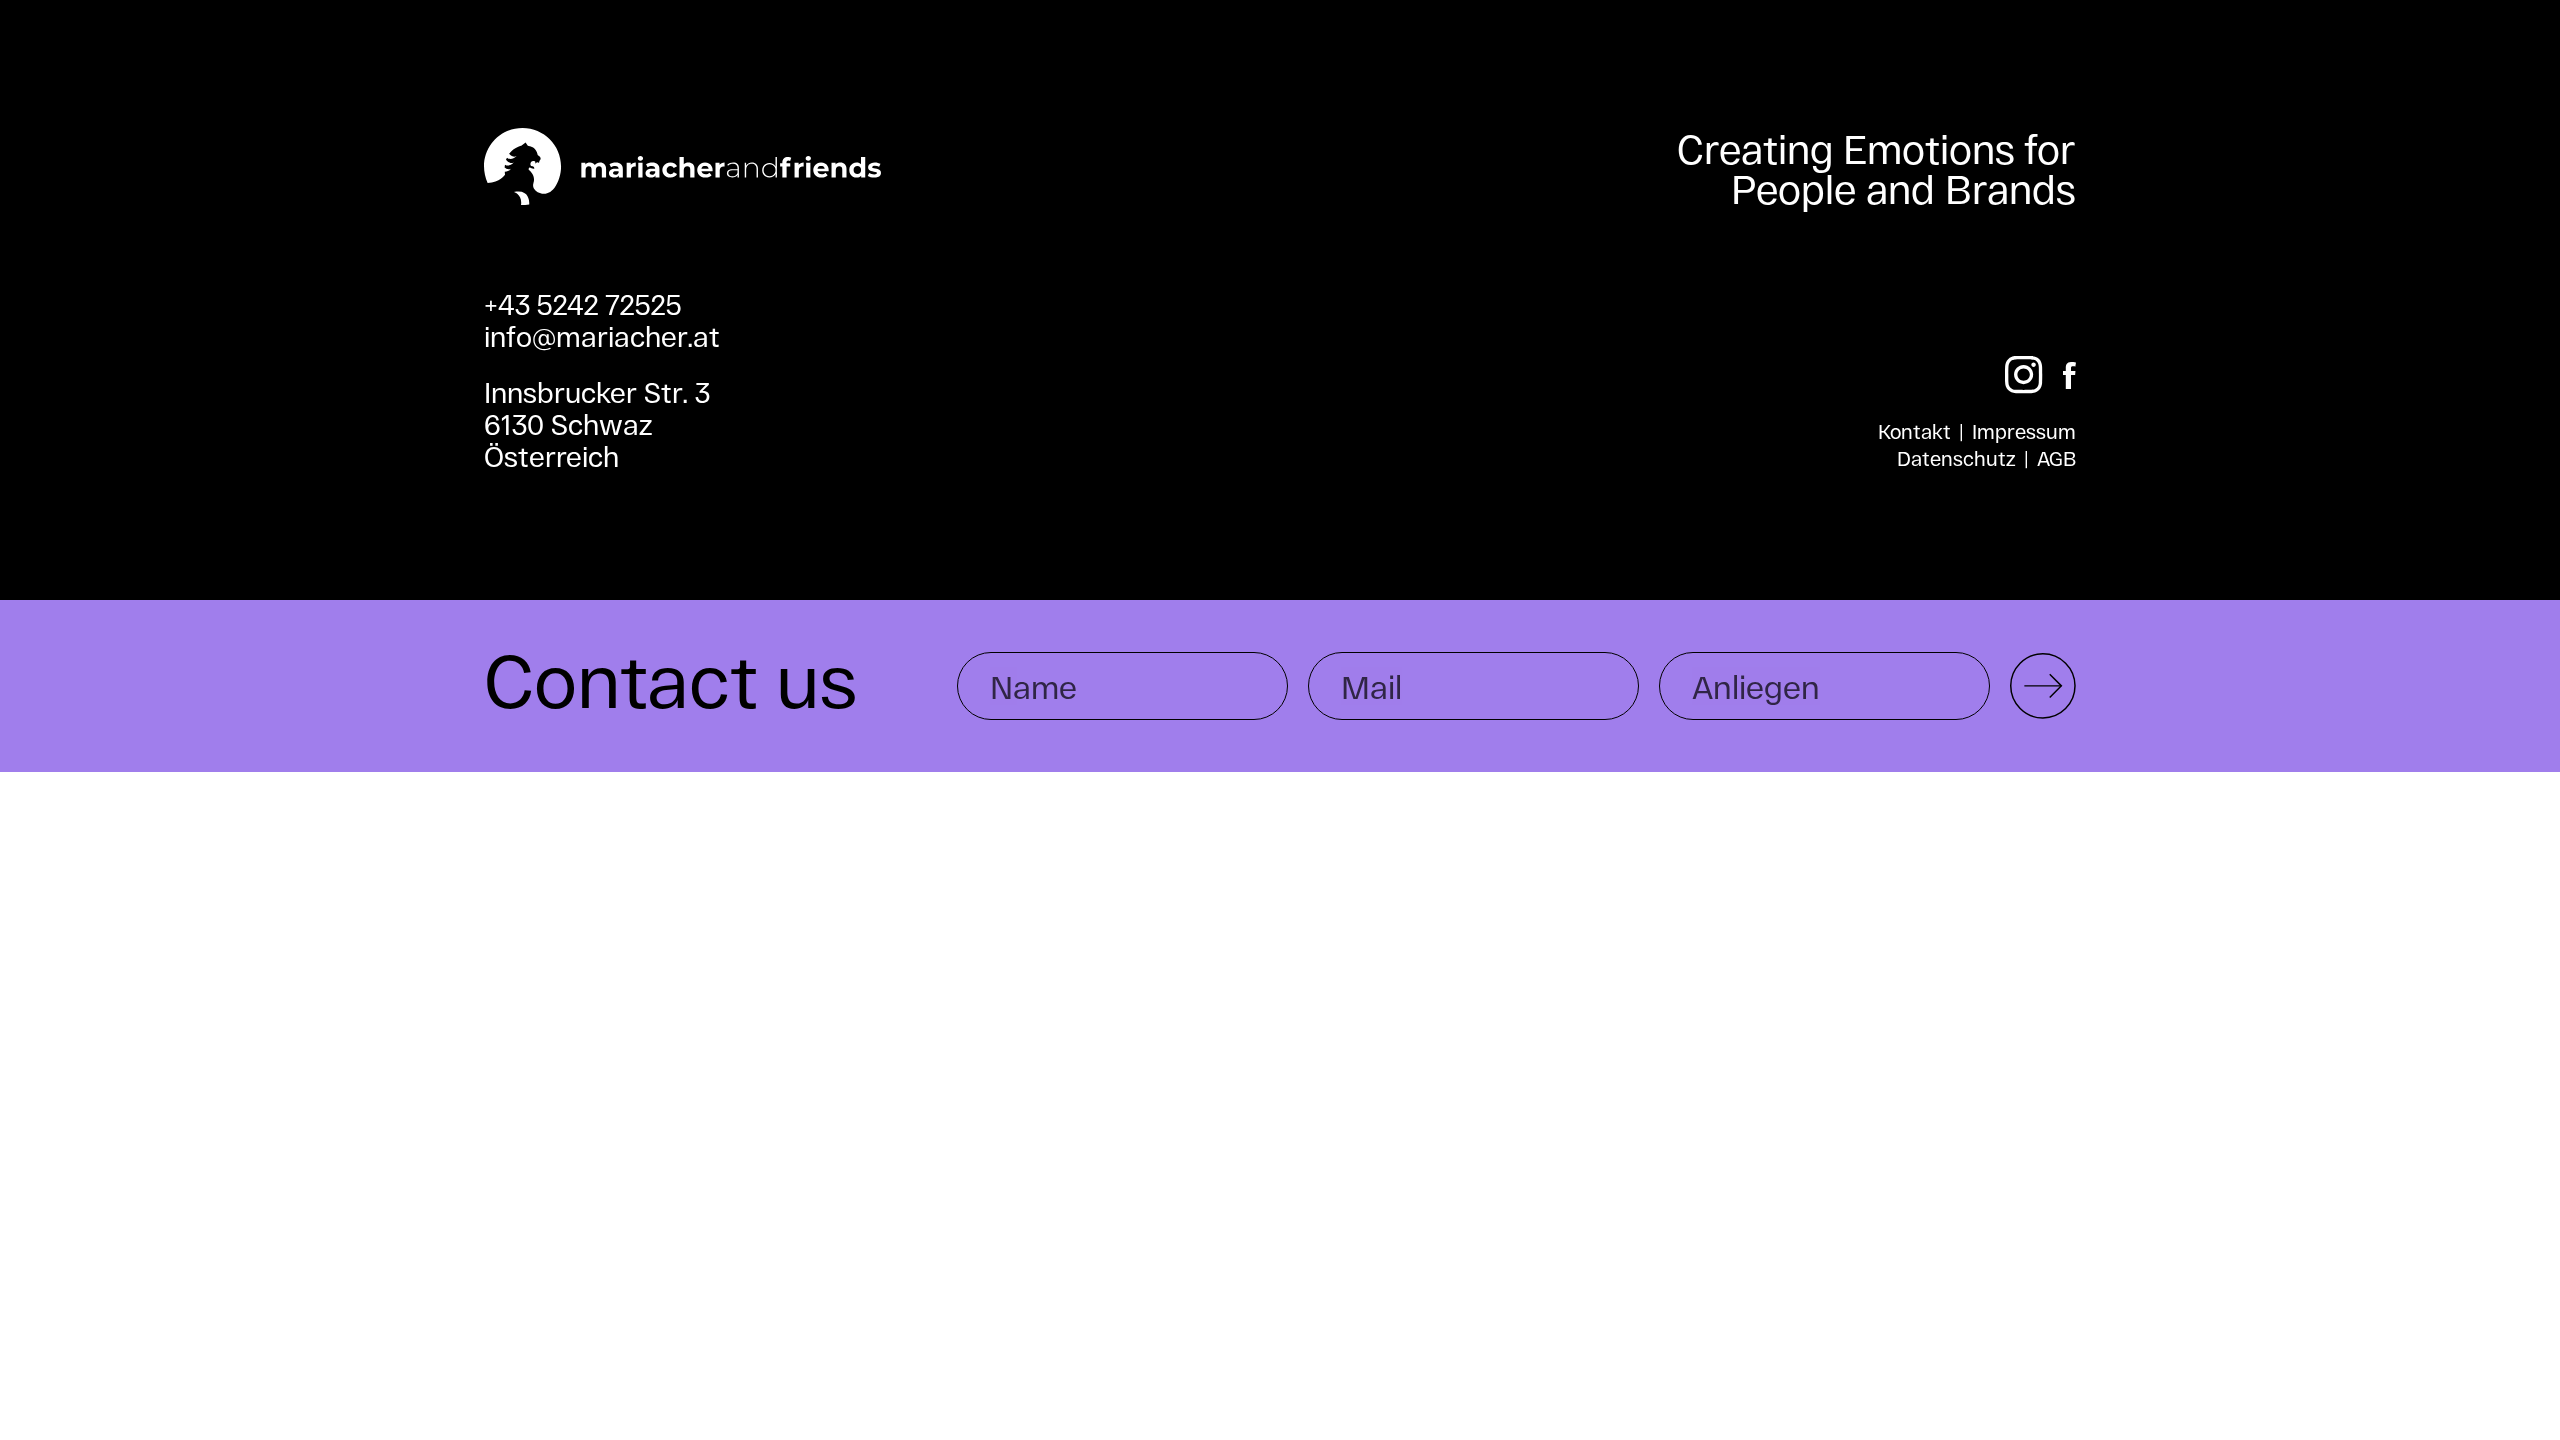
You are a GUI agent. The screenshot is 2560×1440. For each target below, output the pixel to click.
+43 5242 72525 (583, 304)
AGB (2056, 458)
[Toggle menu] (2502, 99)
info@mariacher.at (602, 336)
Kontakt (1914, 431)
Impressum (2024, 431)
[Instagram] (2024, 375)
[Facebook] (2069, 375)
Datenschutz (1956, 458)
